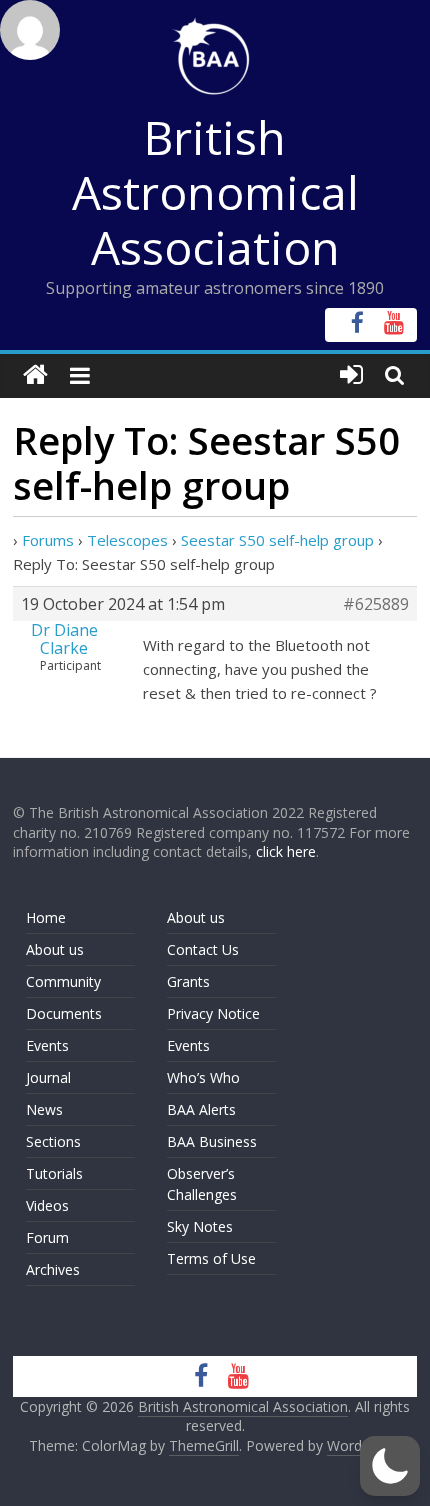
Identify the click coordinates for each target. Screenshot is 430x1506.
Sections (53, 1141)
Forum (47, 1237)
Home (46, 917)
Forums (48, 540)
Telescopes (127, 540)
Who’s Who (203, 1077)
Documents (64, 1013)
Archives (53, 1269)
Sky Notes (200, 1226)
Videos (47, 1205)
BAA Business (212, 1141)
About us (55, 949)
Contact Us (203, 949)
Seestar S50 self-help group (277, 540)
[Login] (351, 375)
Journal (48, 1077)
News (44, 1109)
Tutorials (54, 1173)
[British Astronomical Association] (35, 375)
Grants (188, 981)
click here (286, 851)
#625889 (376, 604)
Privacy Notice (213, 1013)
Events (47, 1045)
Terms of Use (211, 1258)
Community (63, 981)
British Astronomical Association (215, 192)
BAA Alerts (201, 1109)
